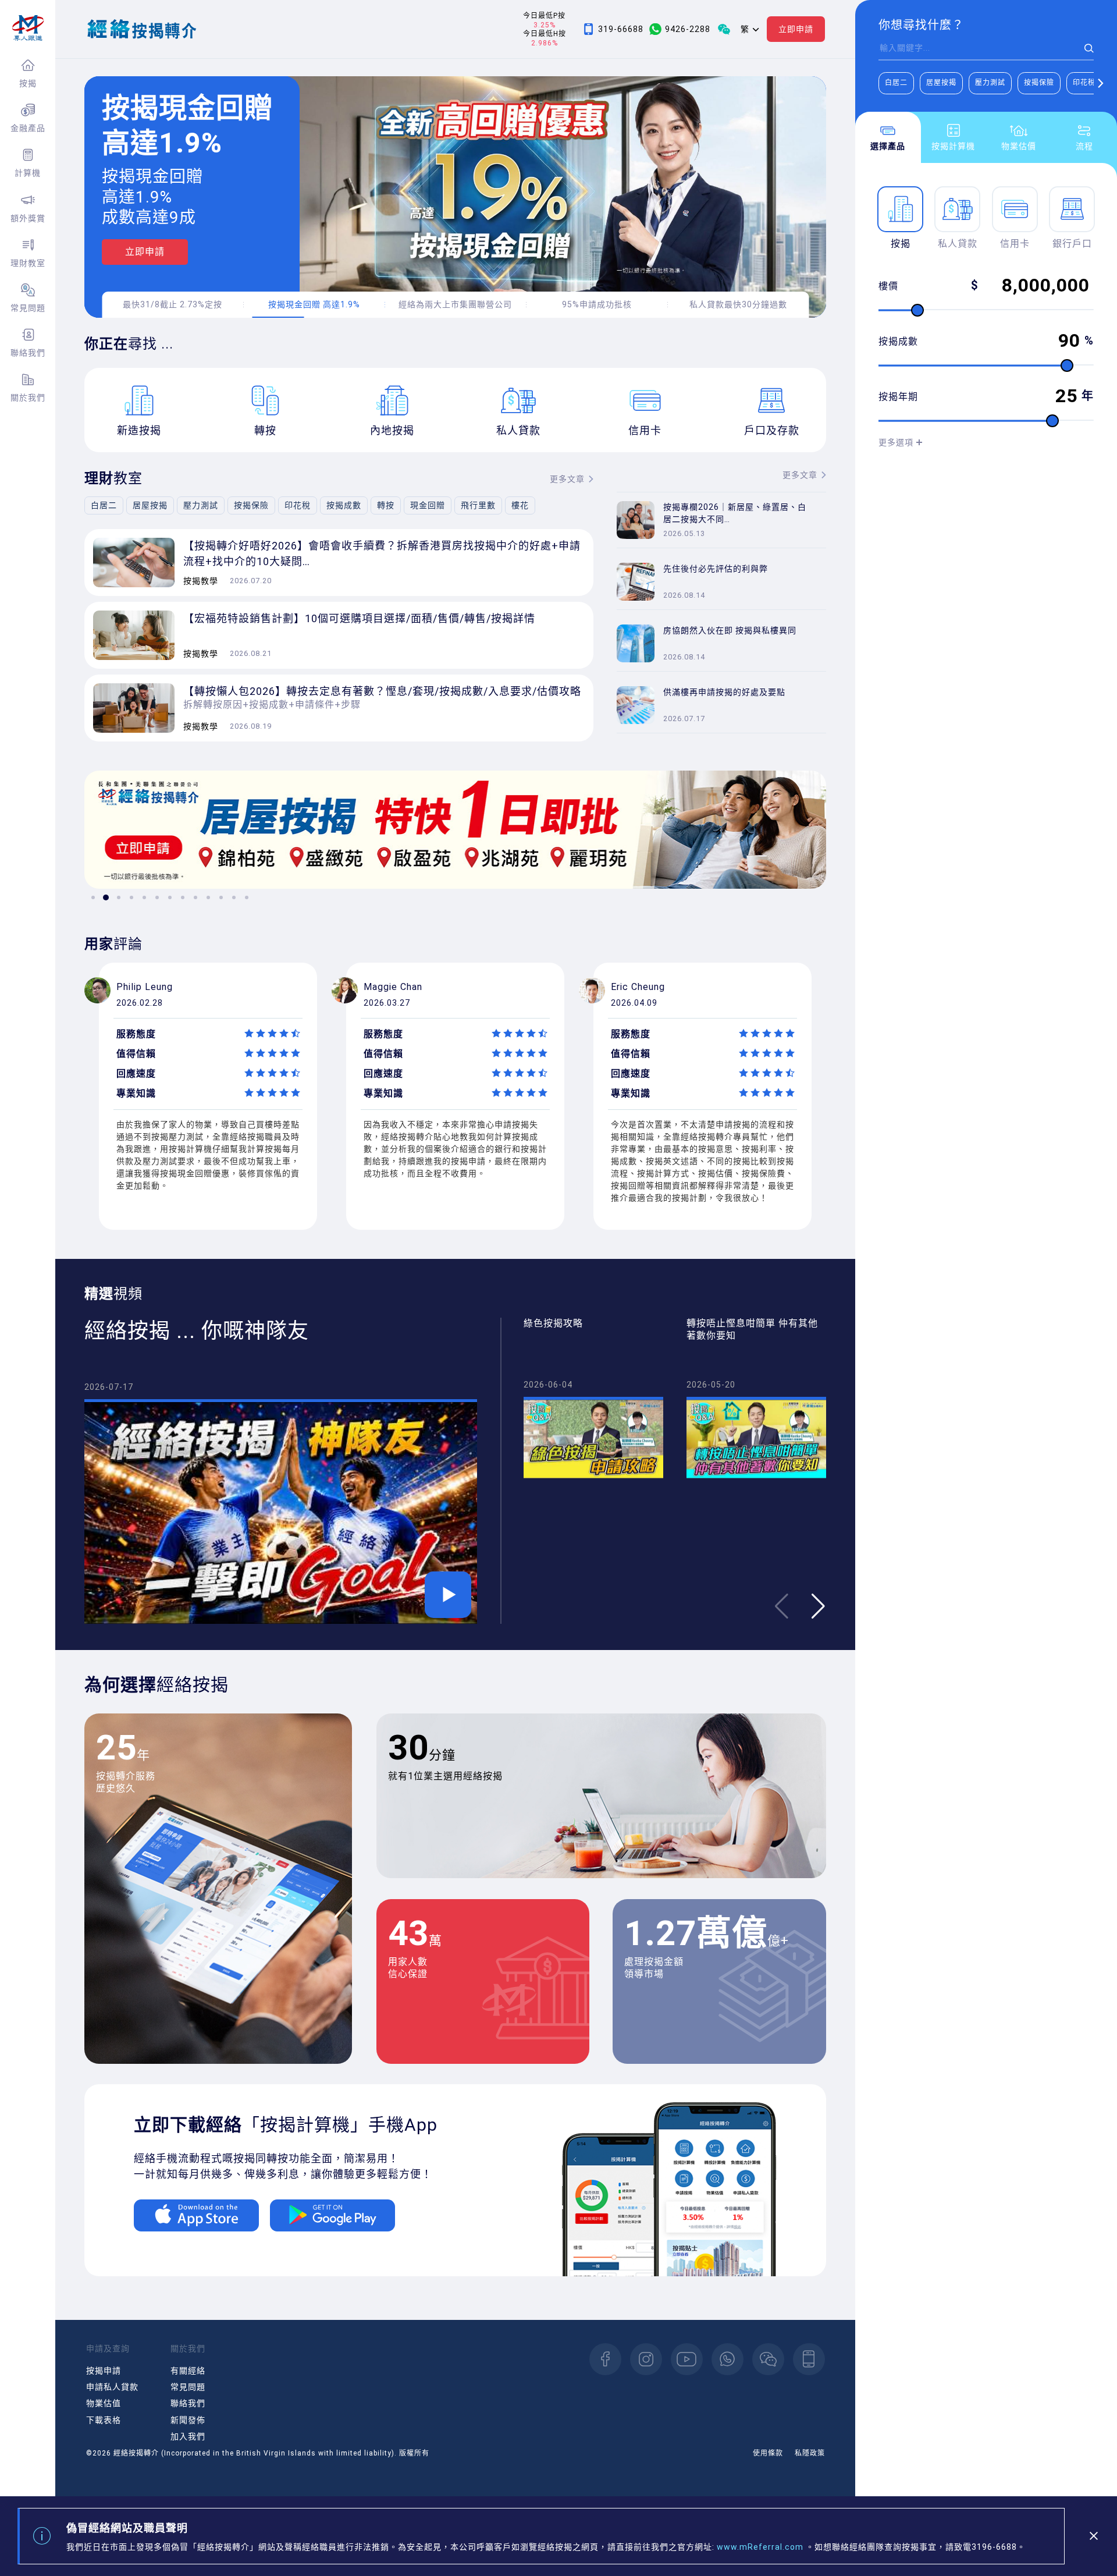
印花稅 (1084, 83)
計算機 (28, 173)
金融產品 (28, 128)
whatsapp (728, 2359)
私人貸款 (958, 244)
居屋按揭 (941, 83)
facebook (605, 2359)
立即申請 (796, 29)
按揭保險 (1039, 83)
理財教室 (28, 263)
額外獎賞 (28, 218)
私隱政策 (810, 2453)
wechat (768, 2359)
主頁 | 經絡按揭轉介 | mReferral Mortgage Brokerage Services (28, 28)
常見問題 (28, 308)
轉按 (386, 505)
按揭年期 (898, 397)
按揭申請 (104, 2371)
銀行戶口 (1072, 244)
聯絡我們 (28, 353)
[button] (1100, 83)
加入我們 (188, 2436)
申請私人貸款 (112, 2387)
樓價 (888, 286)
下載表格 (104, 2420)
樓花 (520, 505)
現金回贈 (428, 505)
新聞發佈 (188, 2420)
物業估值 (104, 2403)
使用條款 (768, 2453)
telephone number (809, 2359)
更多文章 (567, 479)
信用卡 (1015, 244)
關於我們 (28, 398)
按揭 (28, 83)
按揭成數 (898, 341)
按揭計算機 (953, 146)
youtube (687, 2359)
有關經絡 (188, 2371)
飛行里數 (478, 505)
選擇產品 (888, 146)
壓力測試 (990, 83)
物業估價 (1019, 146)
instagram (646, 2359)
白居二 (896, 83)
